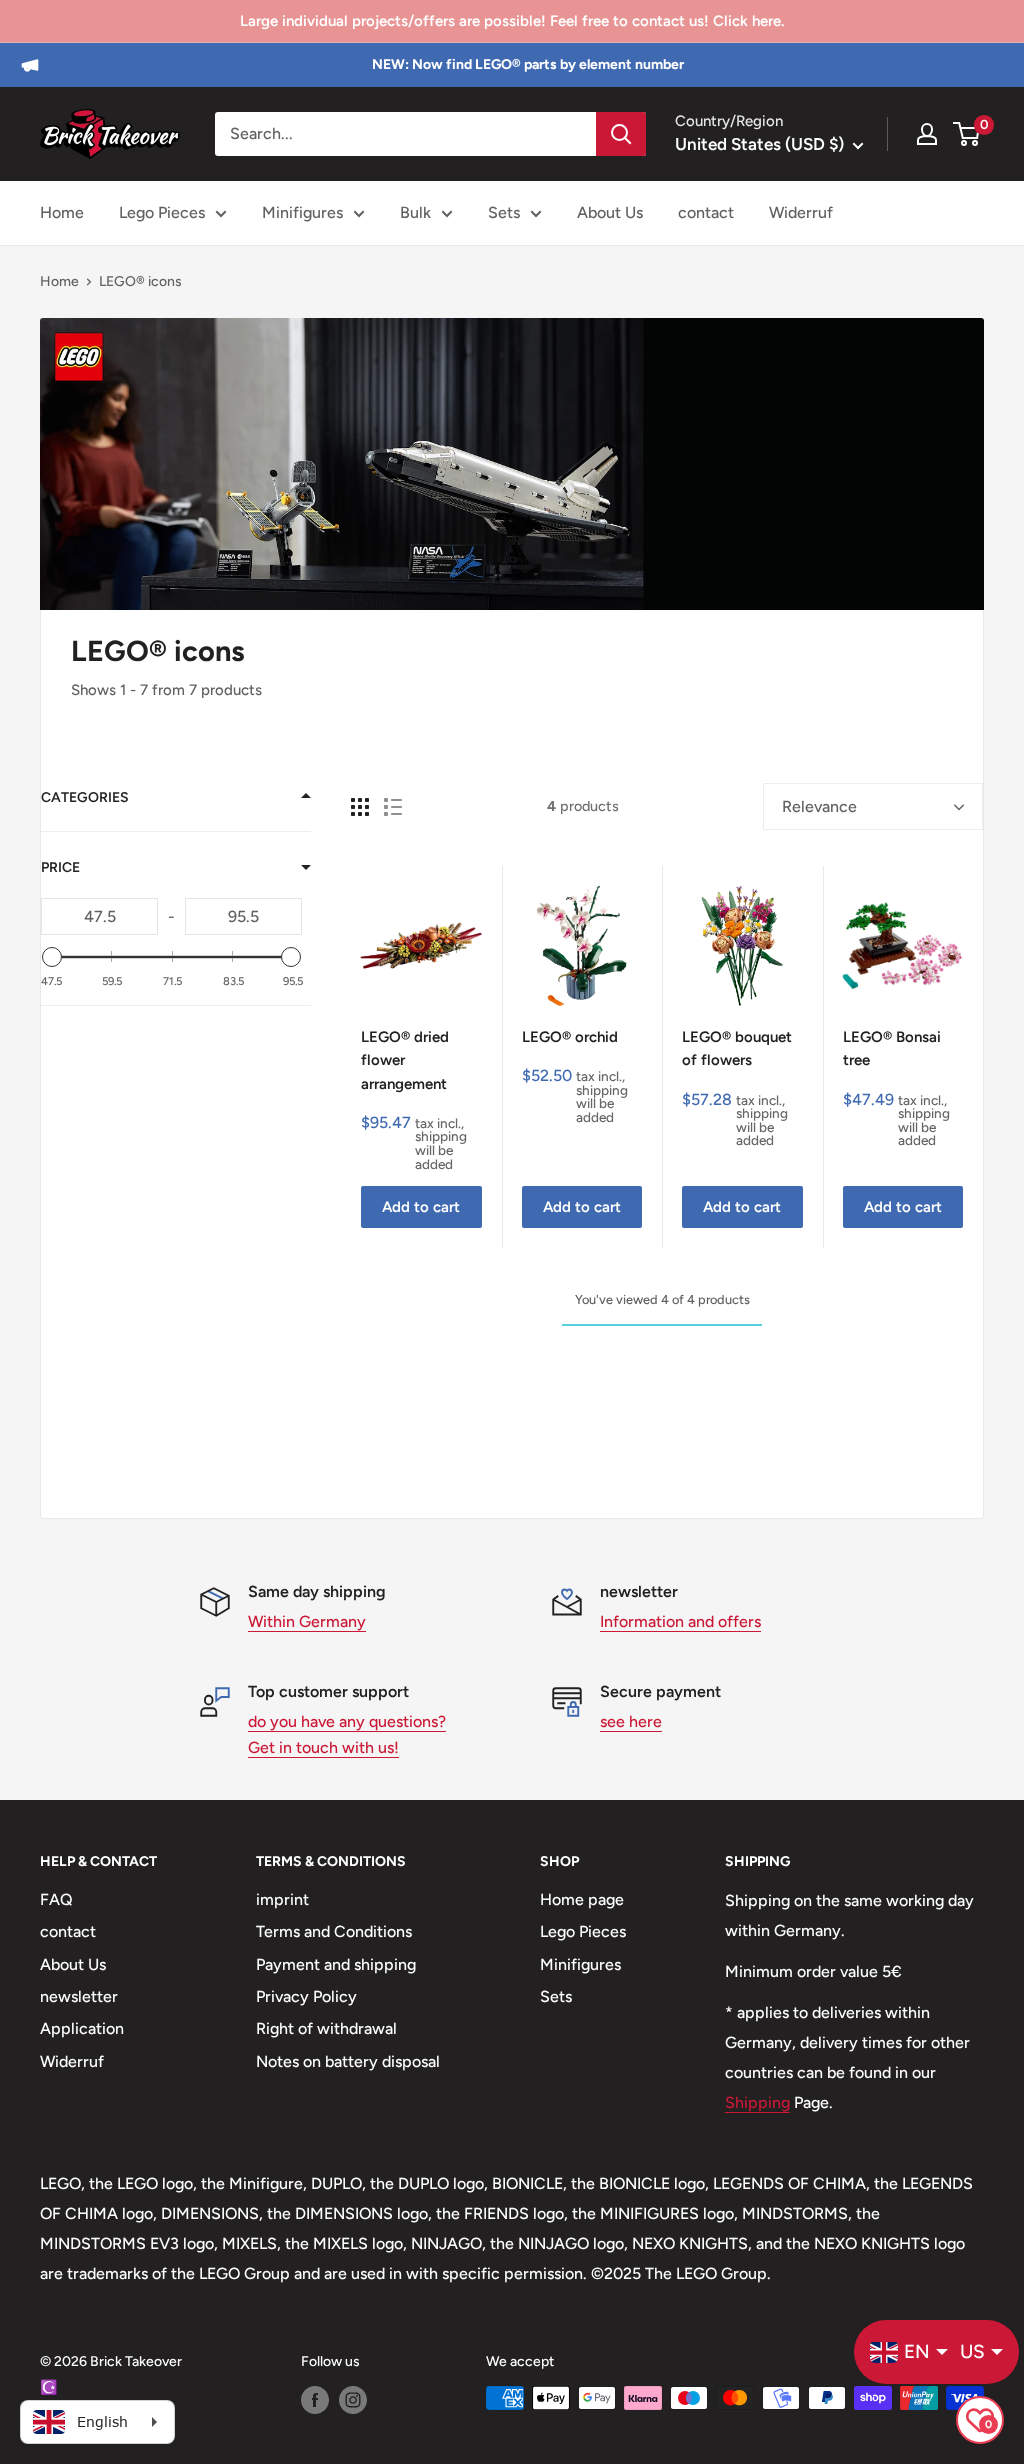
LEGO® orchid (570, 1037)
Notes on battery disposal (348, 2061)
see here (631, 1721)
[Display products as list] (393, 807)
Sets (504, 212)
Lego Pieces (162, 212)
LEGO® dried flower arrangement (405, 1060)
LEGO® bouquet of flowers (737, 1048)
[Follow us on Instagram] (353, 2400)
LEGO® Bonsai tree (892, 1048)
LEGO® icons (140, 281)
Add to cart (421, 1207)
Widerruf (801, 212)
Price (60, 867)
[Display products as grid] (360, 807)
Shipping (757, 2102)
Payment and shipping (336, 1964)
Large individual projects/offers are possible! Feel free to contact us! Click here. (512, 21)
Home (62, 212)
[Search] (621, 134)
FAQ (56, 1899)
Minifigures (302, 212)
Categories (85, 797)
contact (706, 212)
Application (82, 2028)
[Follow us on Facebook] (315, 2400)
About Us (610, 212)
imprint (282, 1899)
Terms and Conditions (334, 1931)
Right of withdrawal (326, 2028)
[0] (967, 134)
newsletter (79, 1996)
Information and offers (680, 1621)
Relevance (819, 806)
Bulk (415, 212)
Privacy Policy (306, 1996)
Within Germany (307, 1621)
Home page (582, 1899)
